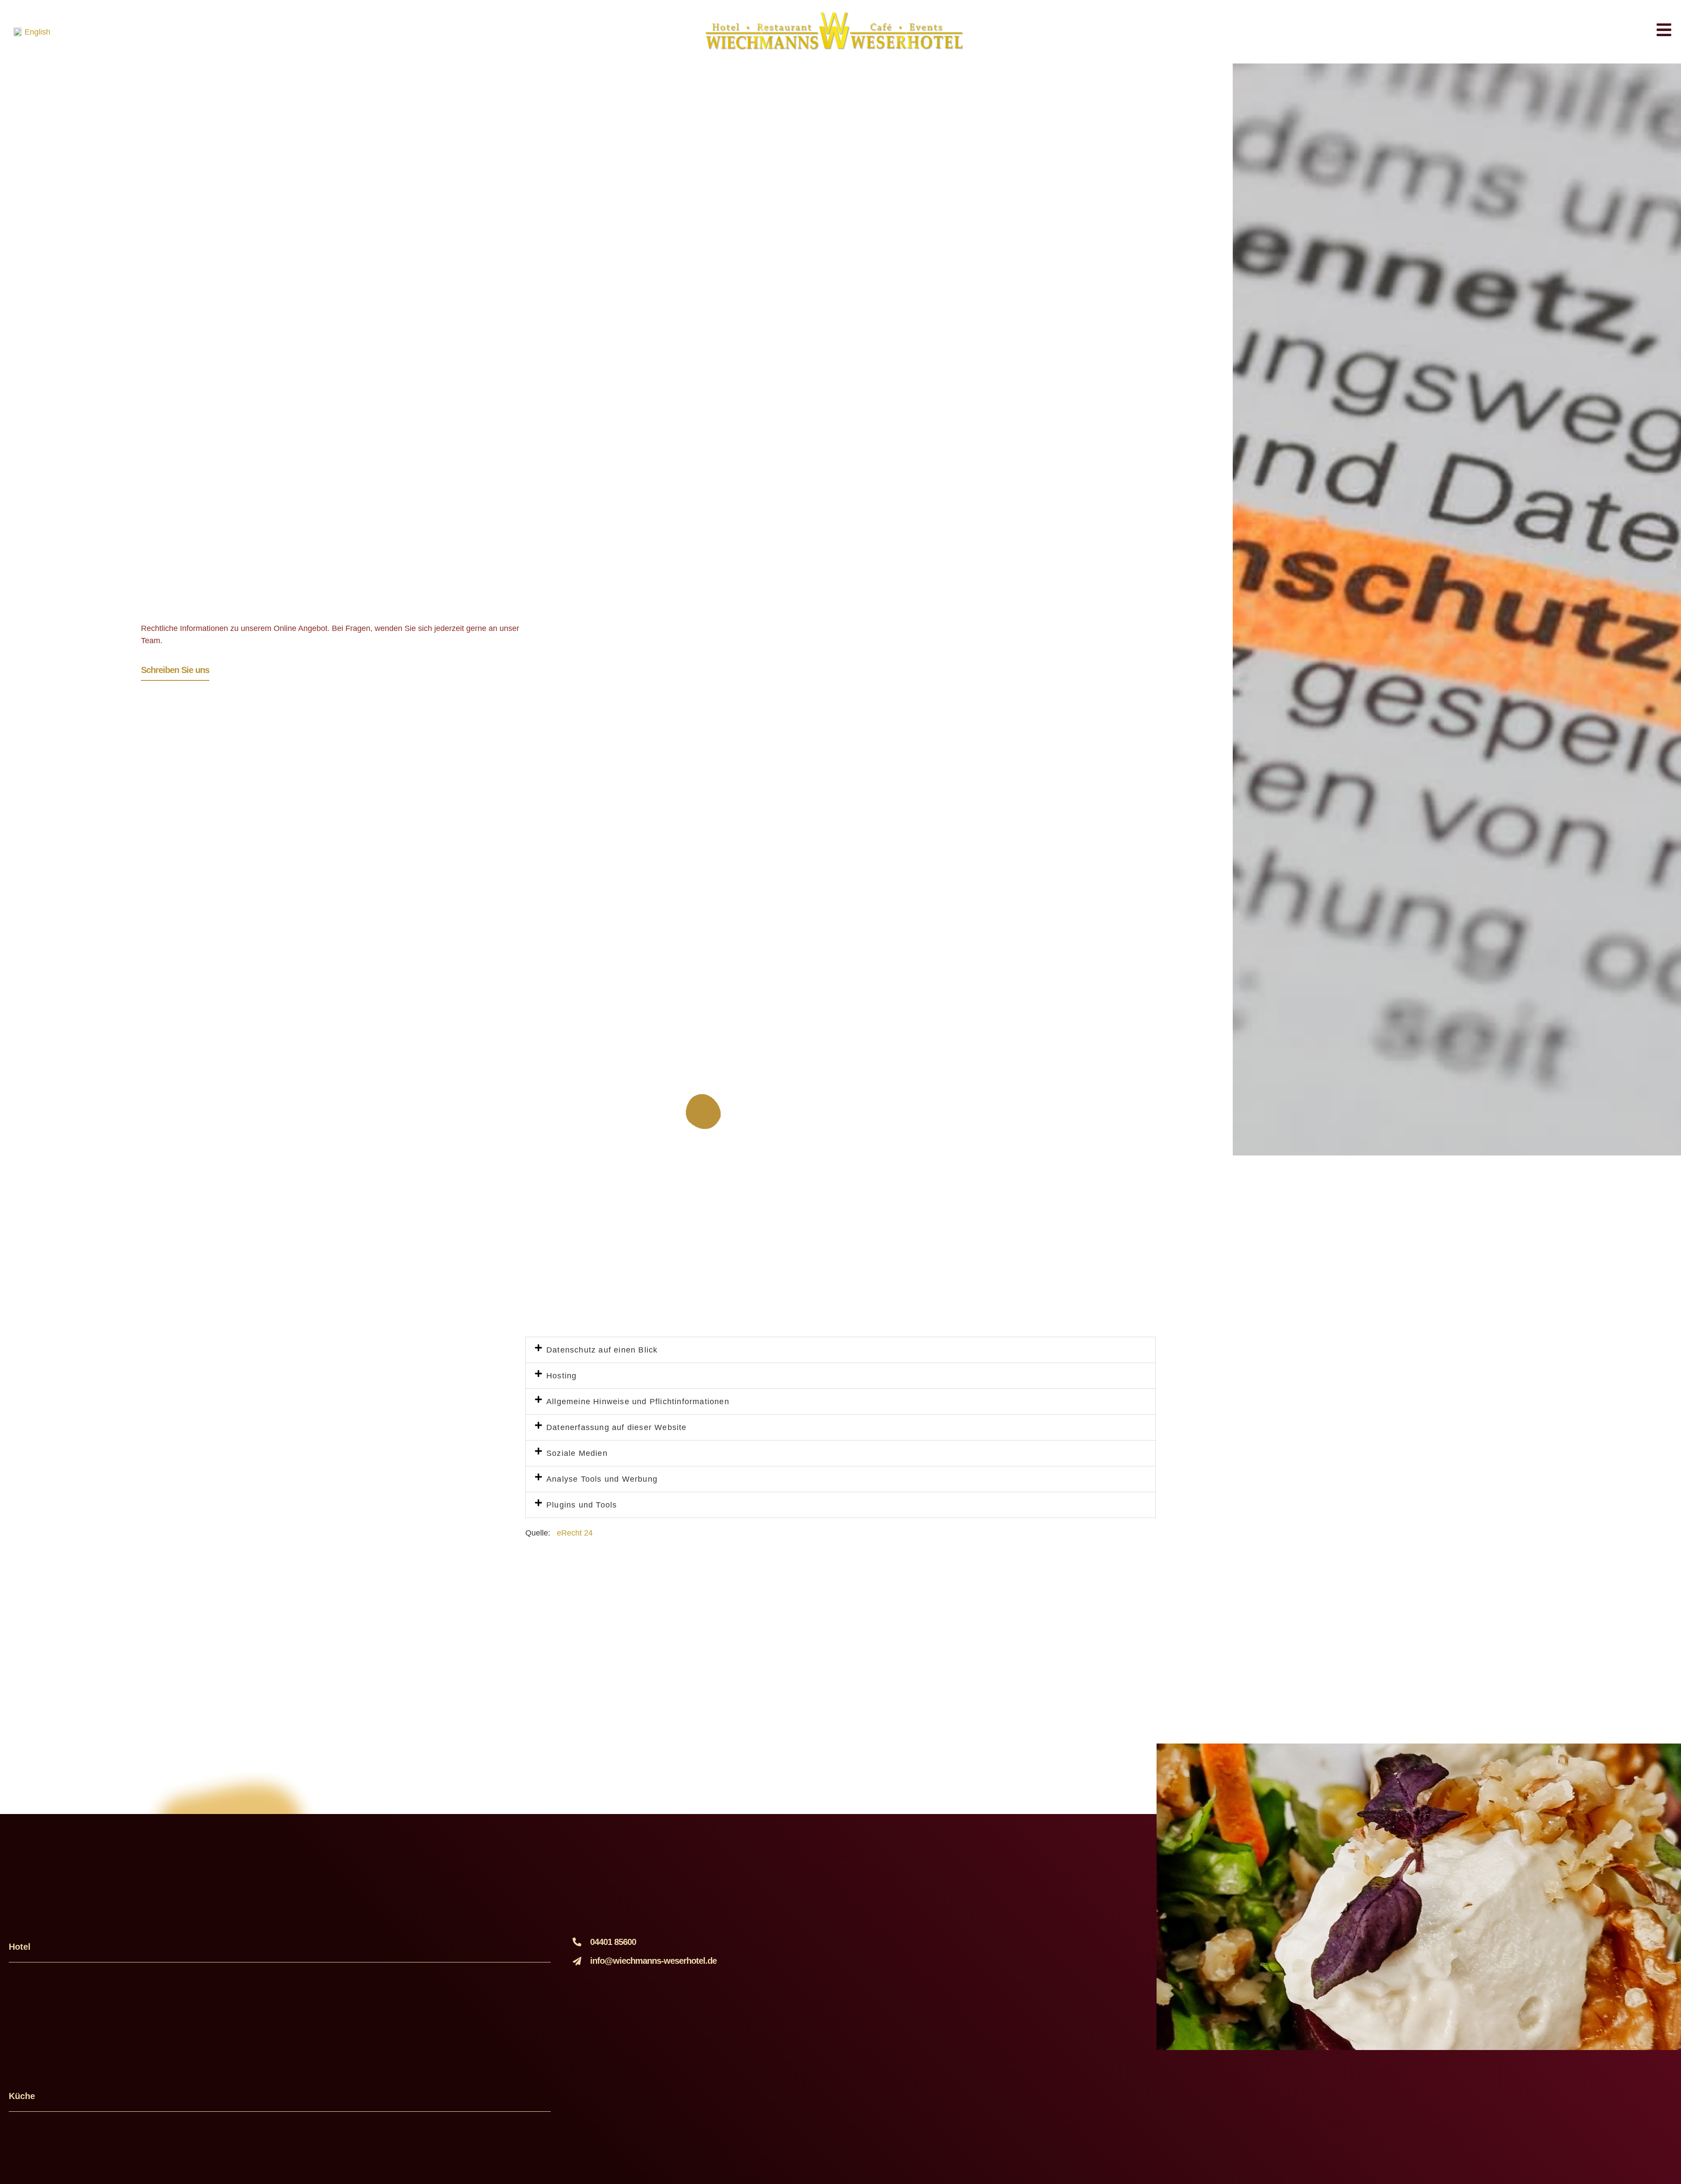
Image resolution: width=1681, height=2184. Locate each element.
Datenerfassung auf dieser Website (617, 1427)
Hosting (561, 1376)
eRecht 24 (576, 1533)
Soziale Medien (577, 1453)
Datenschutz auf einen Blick (602, 1350)
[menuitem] (32, 32)
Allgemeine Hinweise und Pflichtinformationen (638, 1402)
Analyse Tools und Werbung (602, 1479)
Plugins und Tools (582, 1505)
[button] (840, 1350)
